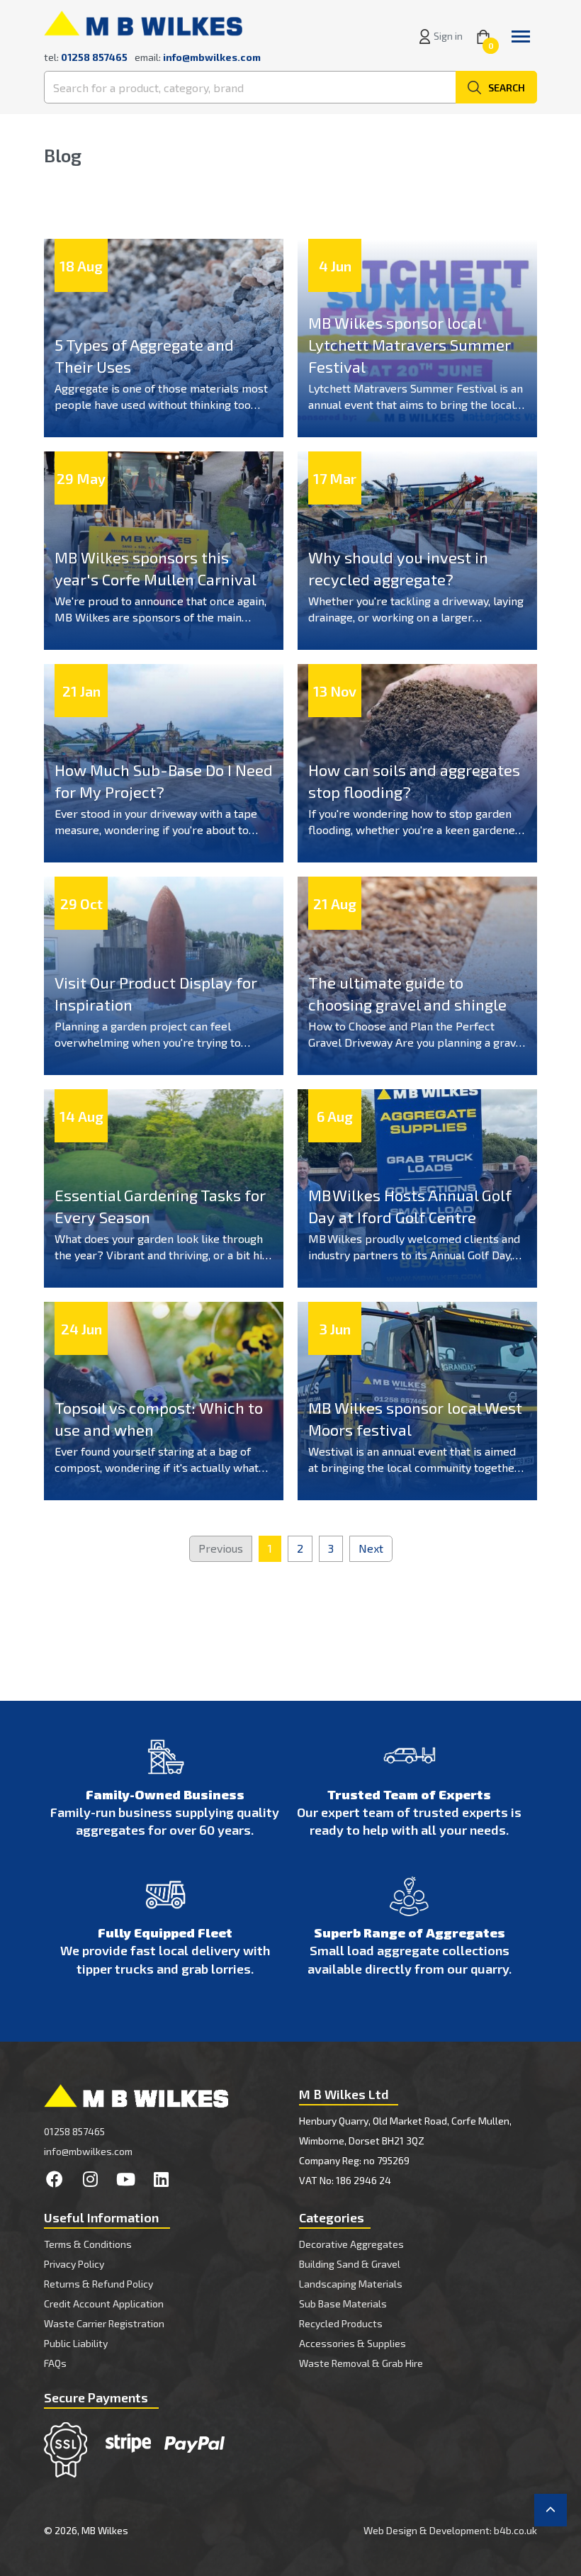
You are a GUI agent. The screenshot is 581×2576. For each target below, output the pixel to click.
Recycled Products (341, 2323)
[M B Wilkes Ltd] (143, 22)
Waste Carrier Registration (104, 2323)
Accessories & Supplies (352, 2343)
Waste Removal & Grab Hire (361, 2363)
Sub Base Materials (343, 2304)
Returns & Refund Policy (98, 2284)
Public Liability (76, 2343)
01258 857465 (74, 2131)
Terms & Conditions (88, 2244)
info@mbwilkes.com (212, 57)
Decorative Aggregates (351, 2244)
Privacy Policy (74, 2264)
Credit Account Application (104, 2304)
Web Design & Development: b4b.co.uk (450, 2530)
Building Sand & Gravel (350, 2264)
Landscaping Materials (351, 2284)
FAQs (55, 2363)
